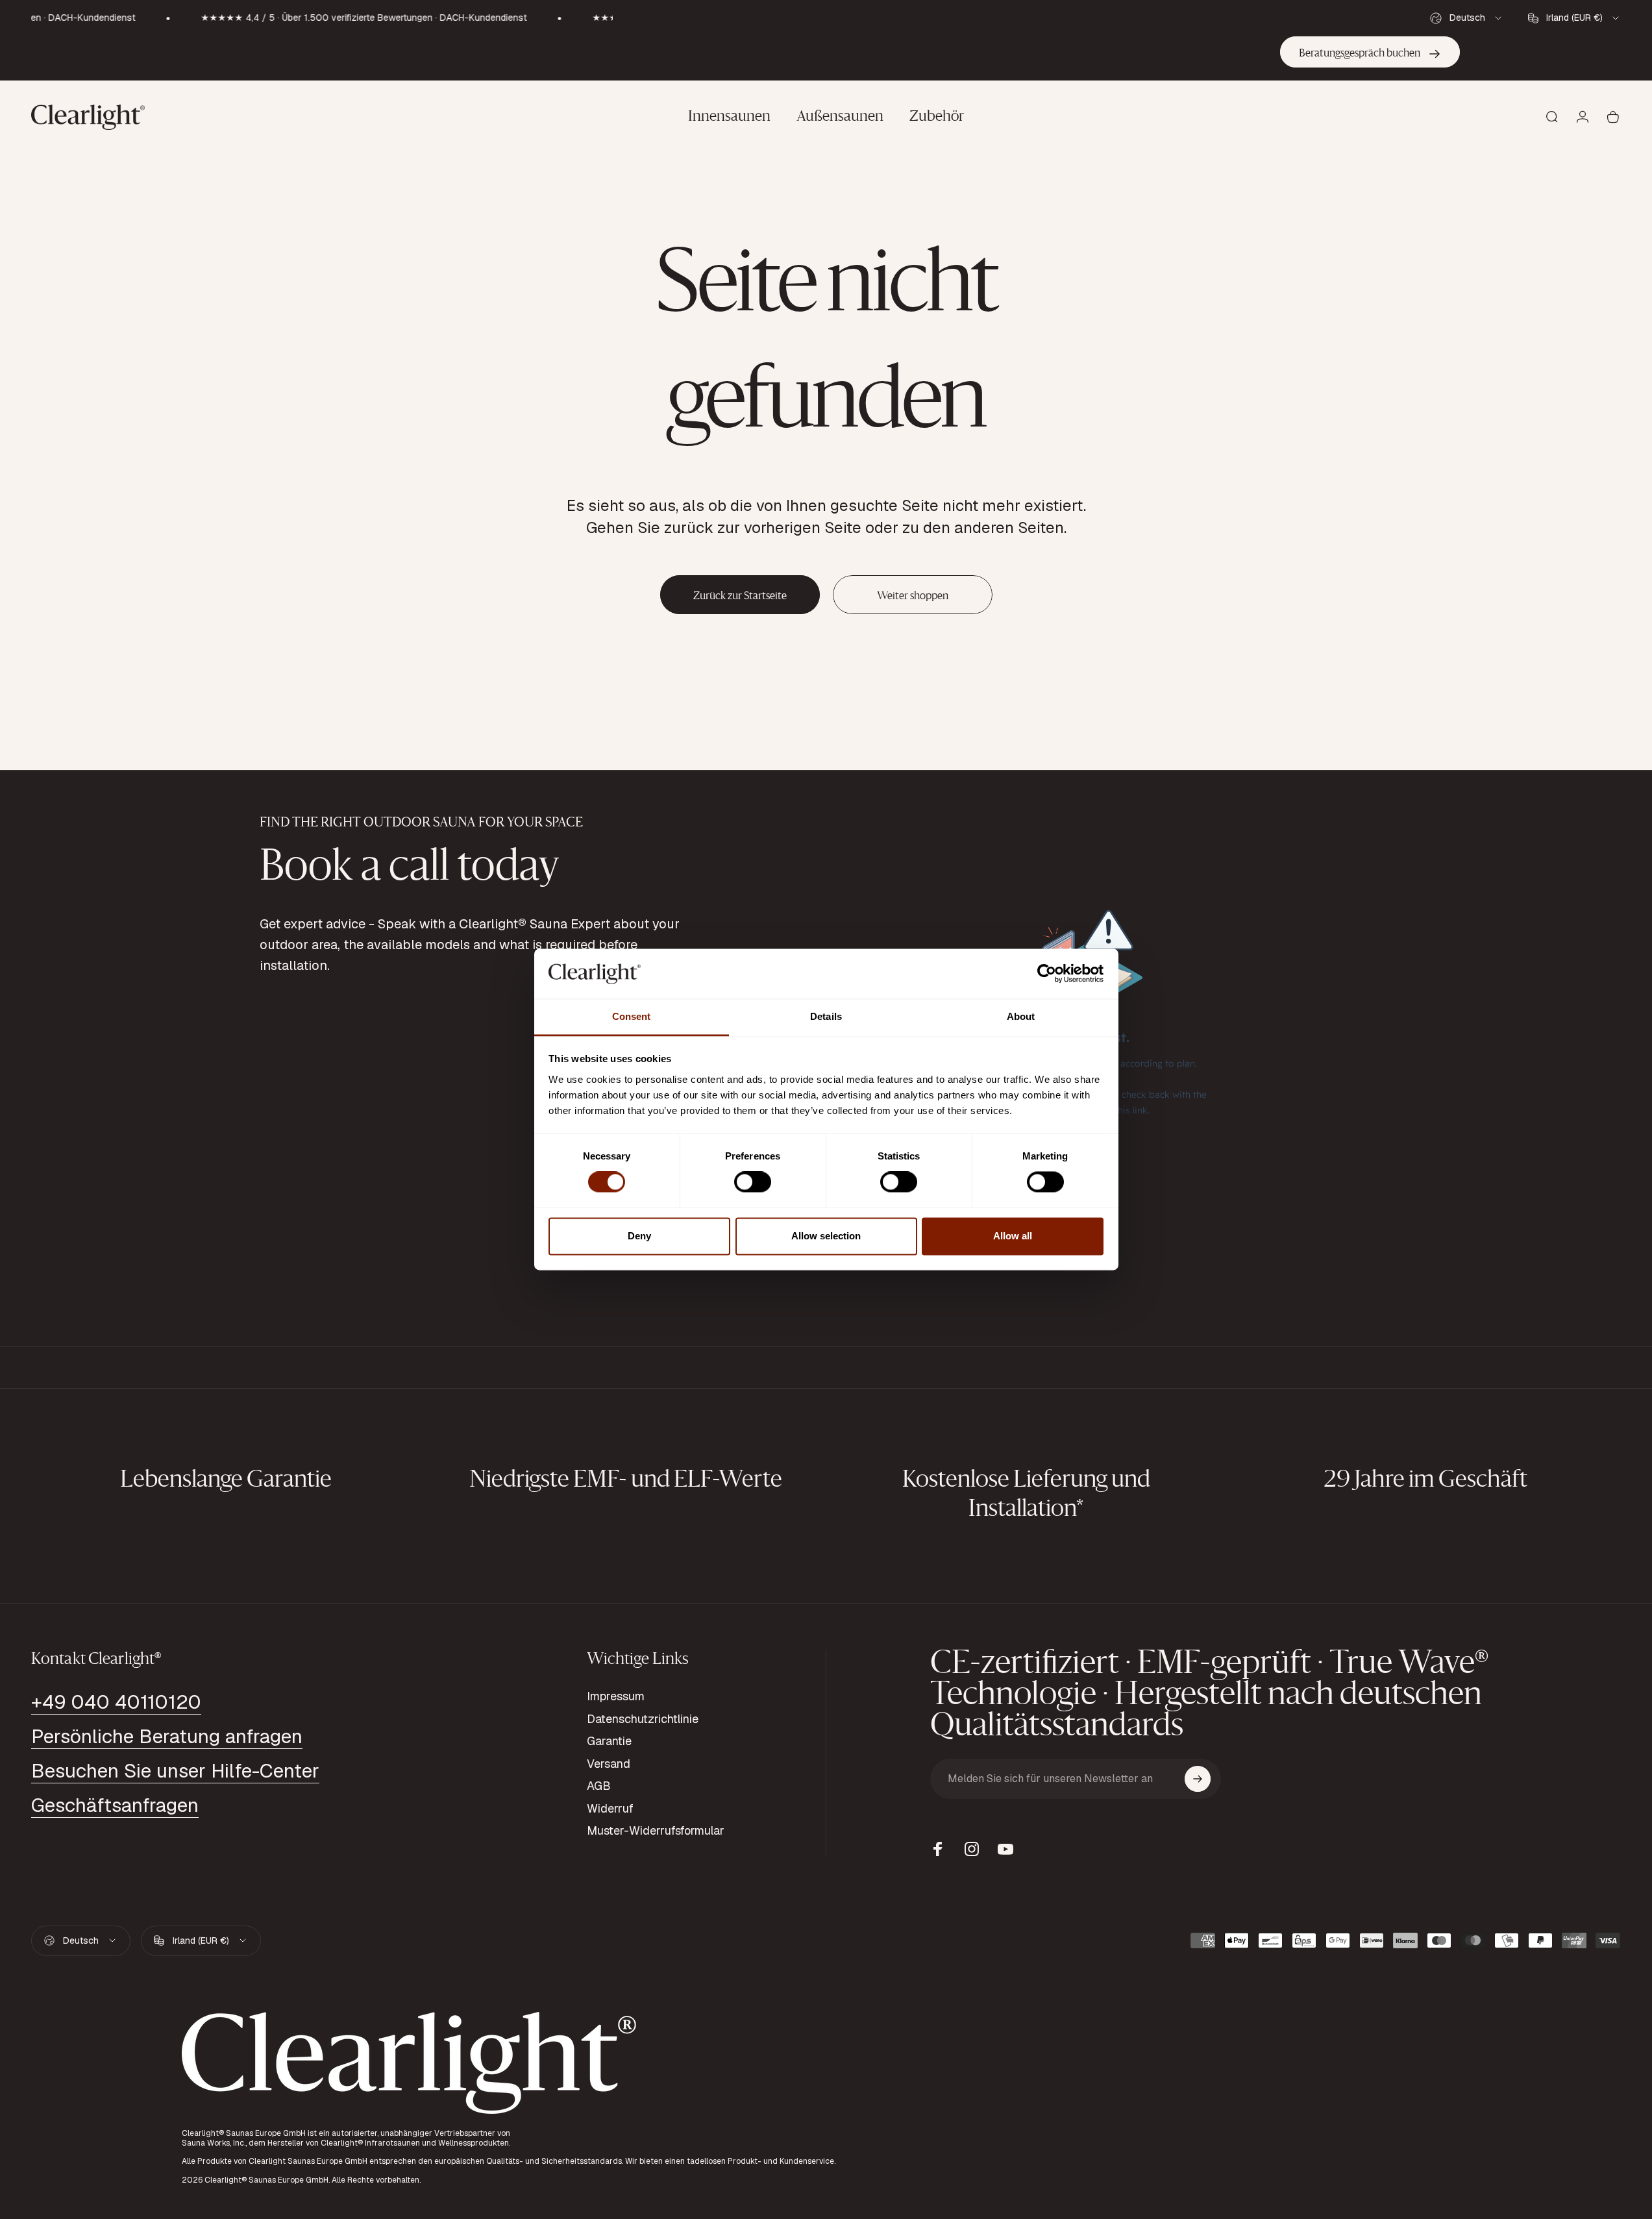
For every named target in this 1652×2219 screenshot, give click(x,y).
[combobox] (1467, 18)
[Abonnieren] (1198, 1779)
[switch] (753, 1182)
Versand (609, 1764)
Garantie (609, 1741)
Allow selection (826, 1236)
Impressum (616, 1696)
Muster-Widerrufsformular (656, 1831)
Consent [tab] (632, 1016)
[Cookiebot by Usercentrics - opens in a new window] (1047, 974)
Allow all (1013, 1236)
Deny (639, 1236)
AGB (599, 1786)
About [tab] (1021, 1016)
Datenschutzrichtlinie (643, 1719)
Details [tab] (826, 1016)
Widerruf (610, 1809)
